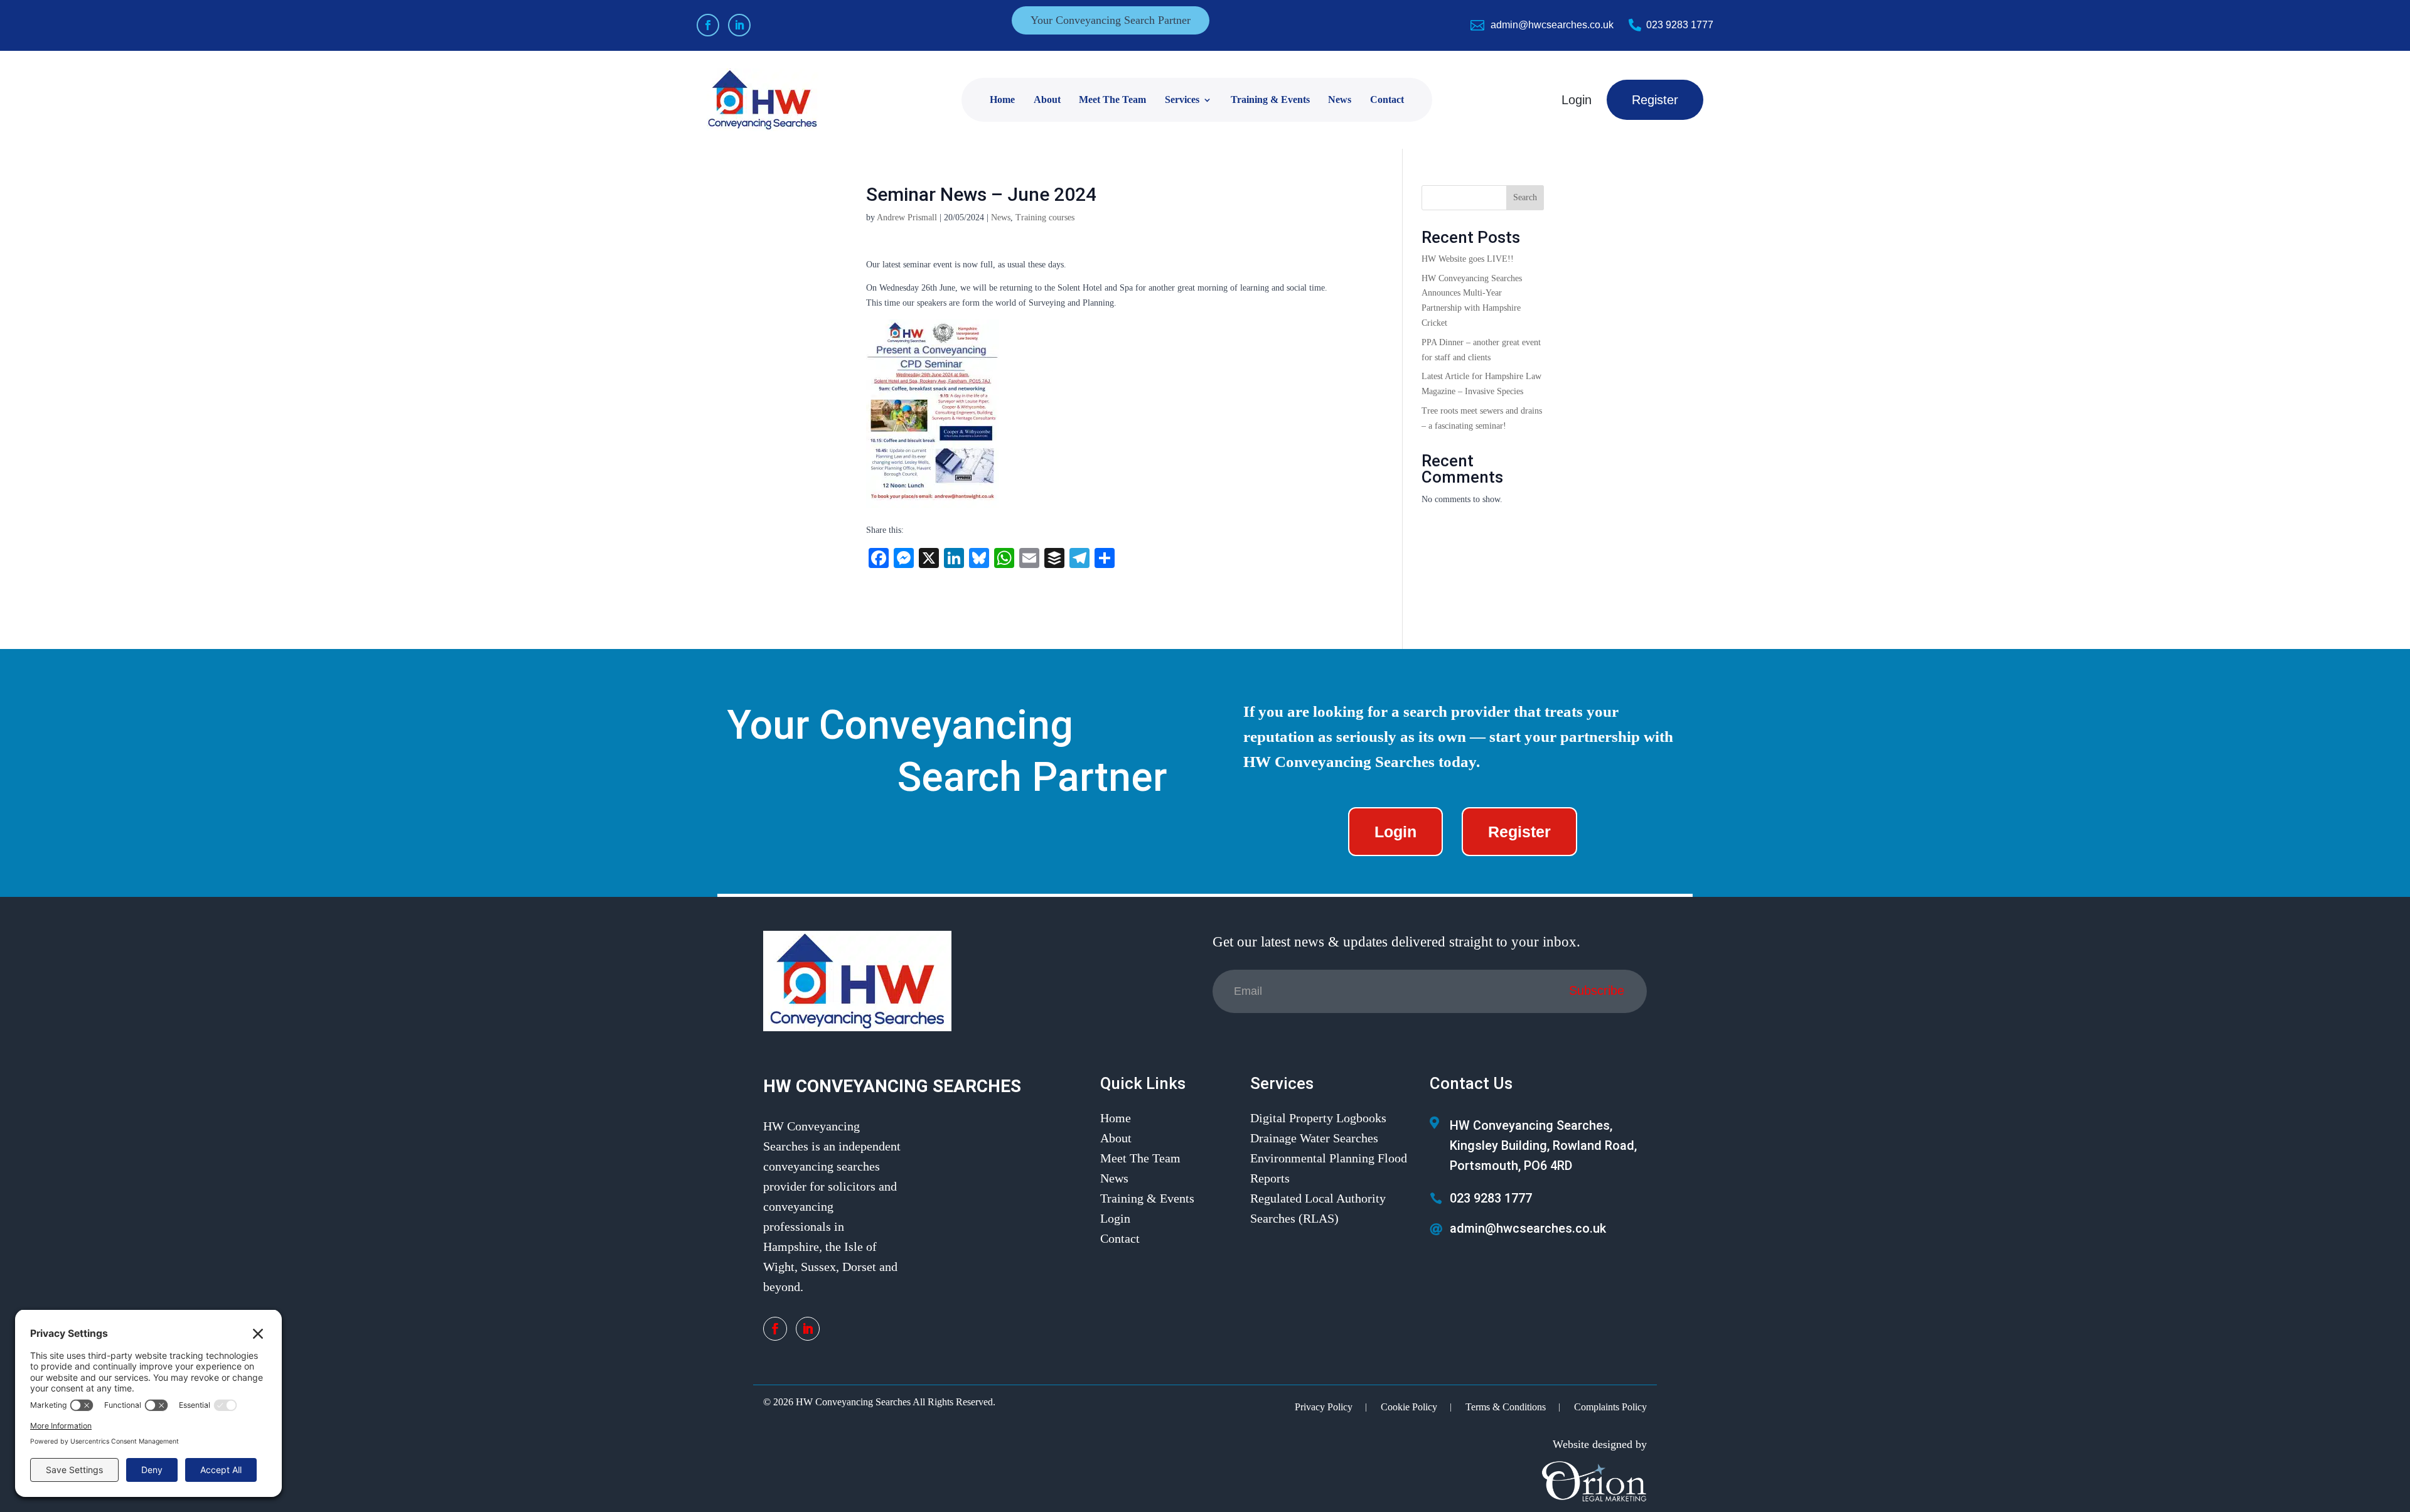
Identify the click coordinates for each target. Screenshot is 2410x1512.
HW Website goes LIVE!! (1468, 259)
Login (1577, 100)
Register (1655, 100)
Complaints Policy (1610, 1407)
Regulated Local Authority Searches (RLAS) (1318, 1208)
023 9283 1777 (1680, 25)
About (1047, 99)
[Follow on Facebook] (708, 25)
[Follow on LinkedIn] (739, 25)
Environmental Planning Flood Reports (1329, 1168)
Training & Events (1270, 99)
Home (1002, 99)
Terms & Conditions (1506, 1407)
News (1340, 99)
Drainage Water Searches (1314, 1138)
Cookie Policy (1409, 1407)
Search (1525, 197)
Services (1182, 99)
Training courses (1045, 217)
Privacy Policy (1324, 1407)
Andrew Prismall (907, 217)
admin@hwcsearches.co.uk (1552, 25)
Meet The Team (1112, 99)
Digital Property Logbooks (1318, 1118)
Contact (1387, 99)
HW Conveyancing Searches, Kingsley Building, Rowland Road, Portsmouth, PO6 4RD (1543, 1145)
